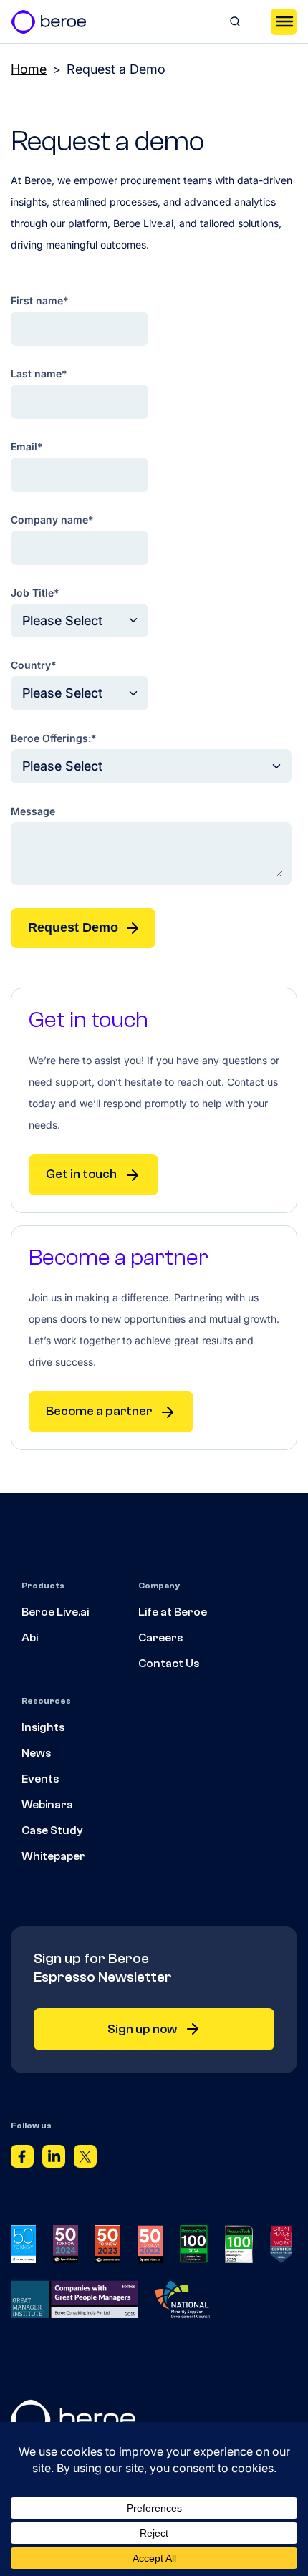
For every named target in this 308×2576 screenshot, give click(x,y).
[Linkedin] (54, 2159)
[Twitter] (85, 2159)
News (36, 1753)
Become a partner (99, 1411)
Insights (43, 1727)
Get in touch (81, 1174)
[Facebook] (22, 2159)
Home (29, 69)
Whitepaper (53, 1856)
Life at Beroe (173, 1612)
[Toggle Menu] (284, 21)
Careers (160, 1638)
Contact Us (169, 1664)
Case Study (52, 1830)
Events (40, 1779)
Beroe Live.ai (55, 1612)
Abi (30, 1638)
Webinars (47, 1805)
